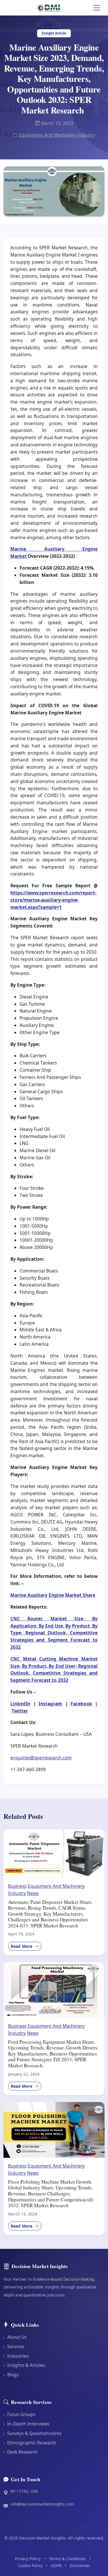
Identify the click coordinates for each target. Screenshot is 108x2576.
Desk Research (21, 2452)
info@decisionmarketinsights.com (42, 2504)
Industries (16, 2356)
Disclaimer (80, 2566)
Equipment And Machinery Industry (57, 135)
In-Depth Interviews (26, 2424)
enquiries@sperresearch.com (41, 1758)
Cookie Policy (30, 2566)
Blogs (11, 2375)
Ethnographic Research (30, 2443)
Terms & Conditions (67, 2559)
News (33, 1893)
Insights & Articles (24, 2365)
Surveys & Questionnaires (32, 2433)
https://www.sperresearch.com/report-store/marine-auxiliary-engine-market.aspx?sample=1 (53, 900)
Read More (22, 1946)
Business (17, 1886)
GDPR (56, 2566)
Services (14, 2346)
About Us (15, 2337)
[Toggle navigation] (97, 8)
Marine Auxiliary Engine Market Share (53, 1595)
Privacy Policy (28, 2559)
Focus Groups (19, 2414)
